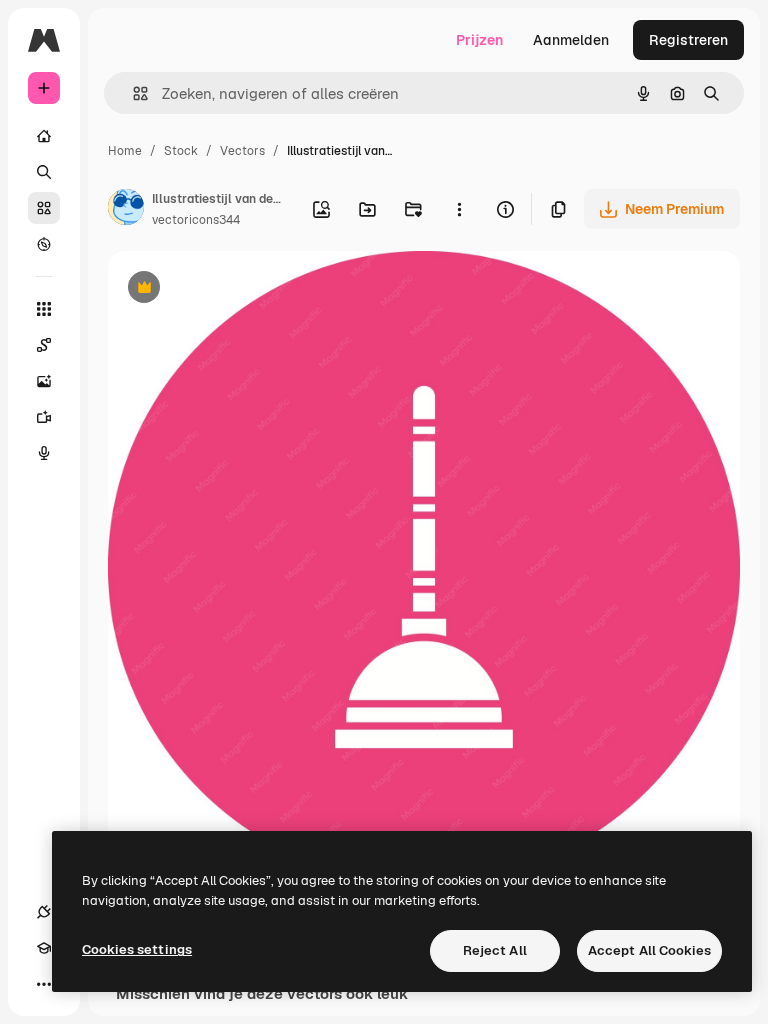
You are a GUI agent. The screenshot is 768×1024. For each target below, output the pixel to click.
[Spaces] (44, 345)
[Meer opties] (459, 209)
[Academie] (44, 948)
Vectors (242, 151)
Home (125, 151)
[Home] (44, 136)
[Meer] (44, 984)
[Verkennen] (44, 244)
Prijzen (479, 40)
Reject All (495, 950)
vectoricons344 (196, 220)
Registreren (688, 40)
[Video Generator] (44, 417)
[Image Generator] (44, 381)
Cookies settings (137, 949)
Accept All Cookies (649, 950)
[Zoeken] (44, 172)
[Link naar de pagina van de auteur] (126, 210)
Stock (181, 151)
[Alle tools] (44, 309)
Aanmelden (571, 40)
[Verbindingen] (44, 912)
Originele (239, 289)
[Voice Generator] (44, 453)
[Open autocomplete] (132, 93)
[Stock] (44, 208)
